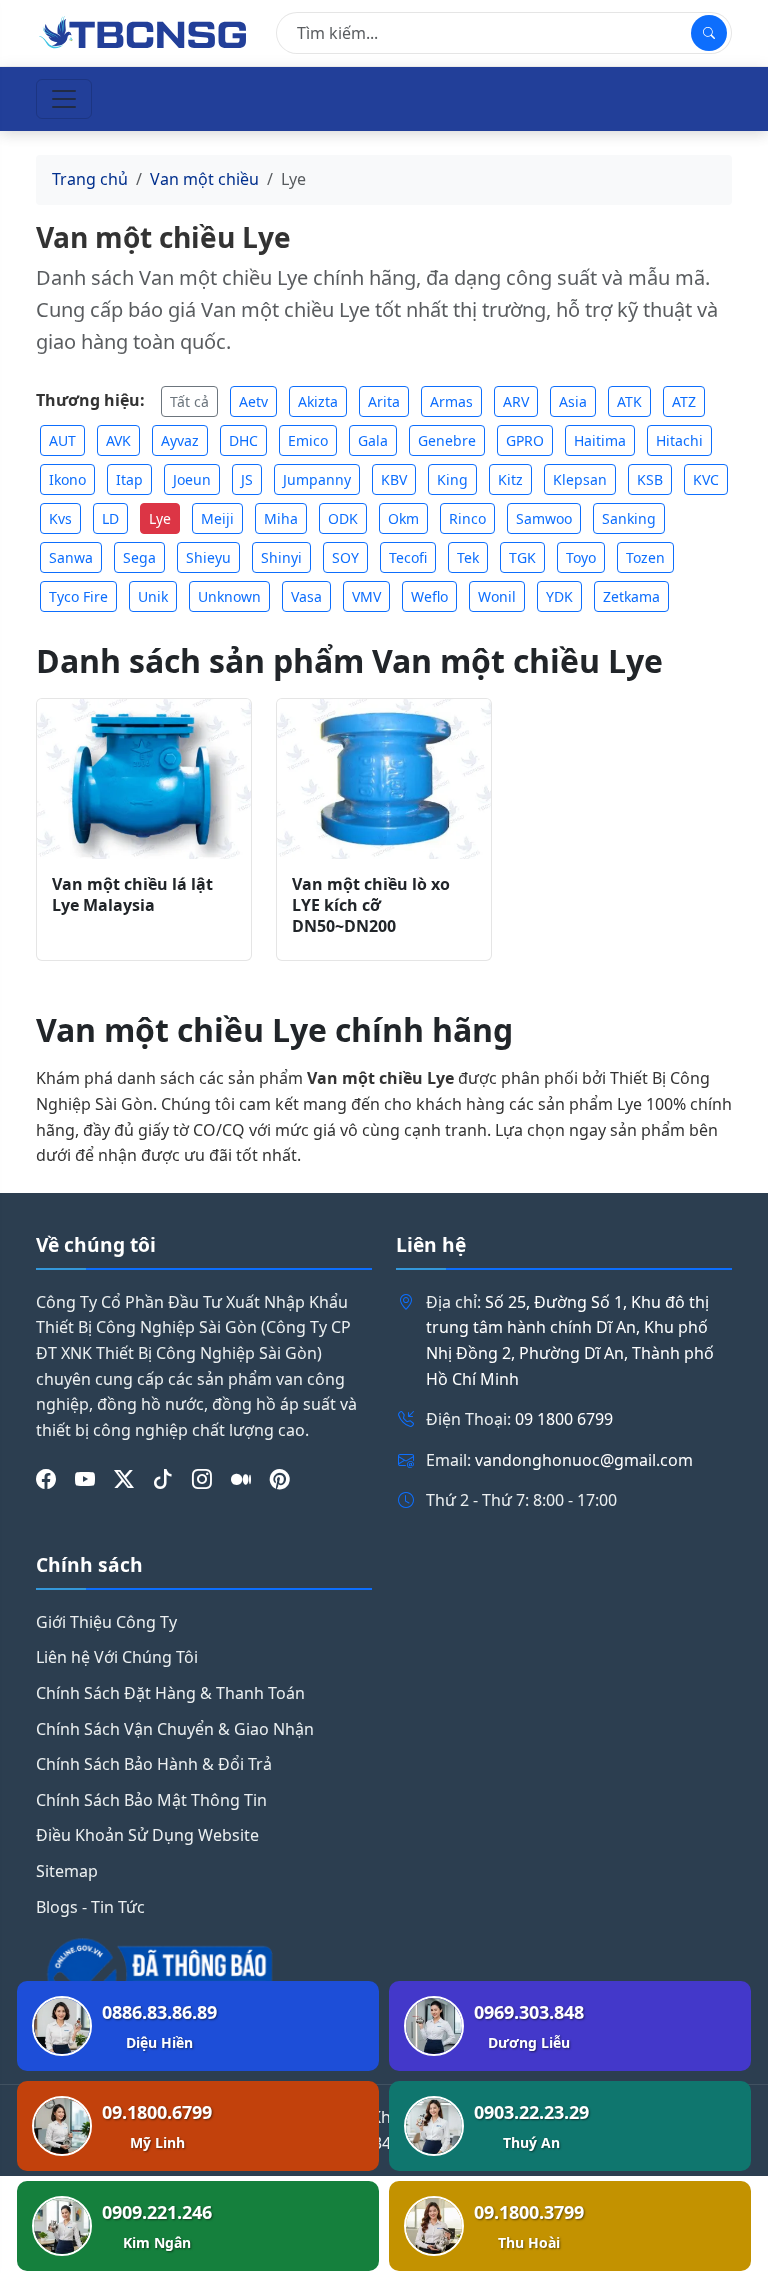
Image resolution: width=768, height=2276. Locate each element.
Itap (129, 479)
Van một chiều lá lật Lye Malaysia (132, 894)
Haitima (600, 440)
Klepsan (580, 479)
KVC (706, 479)
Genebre (447, 440)
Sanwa (71, 557)
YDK (559, 596)
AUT (62, 440)
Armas (451, 401)
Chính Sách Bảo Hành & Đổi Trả (154, 1764)
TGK (522, 557)
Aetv (253, 401)
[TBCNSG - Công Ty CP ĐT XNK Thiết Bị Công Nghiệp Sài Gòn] (144, 31)
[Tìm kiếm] (709, 33)
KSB (650, 479)
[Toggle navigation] (64, 99)
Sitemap (67, 1871)
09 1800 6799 (564, 1419)
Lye (160, 518)
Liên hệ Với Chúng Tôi (117, 1657)
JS (247, 479)
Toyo (581, 557)
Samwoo (544, 518)
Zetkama (631, 596)
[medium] (241, 1479)
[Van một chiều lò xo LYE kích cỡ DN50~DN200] (384, 779)
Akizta (318, 401)
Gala (373, 440)
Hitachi (679, 440)
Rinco (467, 518)
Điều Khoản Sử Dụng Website (147, 1835)
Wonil (497, 596)
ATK (629, 401)
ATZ (684, 401)
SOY (345, 557)
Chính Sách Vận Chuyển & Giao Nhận (175, 1729)
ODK (343, 518)
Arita (384, 401)
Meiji (217, 518)
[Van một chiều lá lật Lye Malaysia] (144, 779)
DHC (243, 440)
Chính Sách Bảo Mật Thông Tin (151, 1800)
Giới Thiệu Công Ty (106, 1622)
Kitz (510, 479)
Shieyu (208, 557)
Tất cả (189, 401)
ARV (516, 401)
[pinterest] (280, 1479)
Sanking (629, 518)
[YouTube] (85, 1479)
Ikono (67, 479)
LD (110, 518)
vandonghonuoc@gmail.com (584, 1460)
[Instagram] (202, 1479)
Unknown (229, 596)
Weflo (429, 596)
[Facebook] (46, 1479)
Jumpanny (317, 479)
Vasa (306, 596)
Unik (153, 596)
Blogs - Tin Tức (90, 1907)
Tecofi (408, 557)
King (452, 479)
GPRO (525, 440)
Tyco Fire (78, 596)
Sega (139, 557)
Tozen (645, 557)
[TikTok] (163, 1479)
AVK (118, 440)
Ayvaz (180, 440)
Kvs (60, 518)
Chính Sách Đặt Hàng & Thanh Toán (170, 1693)
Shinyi (281, 557)
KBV (394, 479)
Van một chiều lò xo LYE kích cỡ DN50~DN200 (371, 905)
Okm (403, 518)
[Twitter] (124, 1479)
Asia (573, 401)
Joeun (192, 479)
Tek (468, 557)
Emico (308, 440)
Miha (281, 518)
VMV (366, 596)
